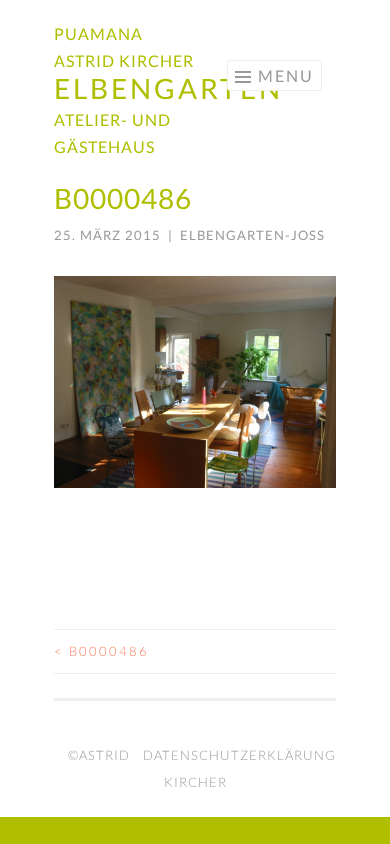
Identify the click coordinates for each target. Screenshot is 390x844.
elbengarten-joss (252, 235)
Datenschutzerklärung (239, 755)
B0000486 (101, 651)
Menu (286, 75)
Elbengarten (168, 88)
